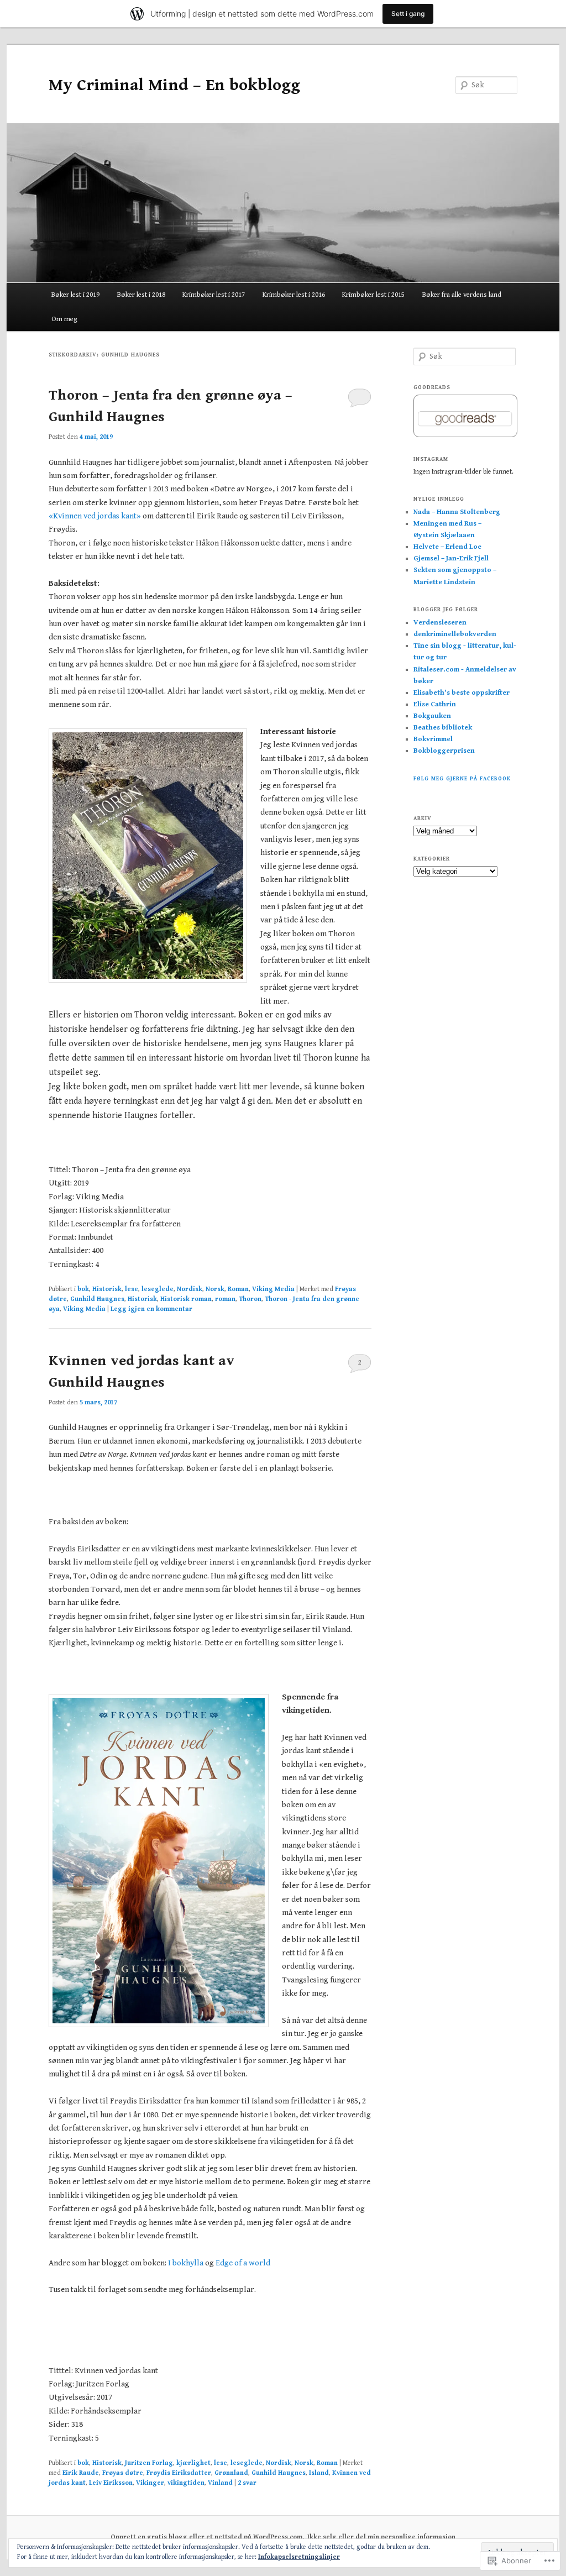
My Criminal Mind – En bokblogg (174, 85)
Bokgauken (432, 716)
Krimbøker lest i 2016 (294, 295)
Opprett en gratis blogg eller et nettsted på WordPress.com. (207, 2537)
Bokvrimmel (433, 739)
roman (225, 1299)
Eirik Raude (81, 2473)
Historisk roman (186, 1299)
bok (83, 1289)
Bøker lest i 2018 (141, 295)
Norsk (215, 1289)
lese (132, 1289)
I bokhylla (186, 2263)
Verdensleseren (440, 623)
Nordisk (190, 1289)
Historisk (107, 1289)
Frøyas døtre (123, 2473)
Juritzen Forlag (149, 2463)
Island (319, 2473)
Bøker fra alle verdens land (462, 295)
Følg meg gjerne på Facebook (462, 779)
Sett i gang (408, 14)
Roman (238, 1289)
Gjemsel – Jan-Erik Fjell (451, 558)
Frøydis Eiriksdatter (179, 2473)
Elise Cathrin (435, 704)
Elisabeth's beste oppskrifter (462, 693)
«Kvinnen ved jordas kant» (95, 516)
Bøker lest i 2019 (75, 295)
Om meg (64, 319)
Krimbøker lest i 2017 (214, 295)
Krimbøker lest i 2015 (373, 295)
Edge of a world (242, 2263)
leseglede (158, 1289)
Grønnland (231, 2473)
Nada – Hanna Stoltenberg (457, 512)
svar (247, 2483)
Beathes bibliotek (443, 728)
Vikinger (150, 2483)
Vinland (220, 2483)
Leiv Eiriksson (111, 2483)
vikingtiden (186, 2483)
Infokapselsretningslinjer (299, 2557)
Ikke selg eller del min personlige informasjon (381, 2537)
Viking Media (273, 1289)
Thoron (250, 1299)
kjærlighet (193, 2463)
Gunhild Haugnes (97, 1299)
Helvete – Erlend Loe (447, 547)
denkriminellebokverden (455, 634)
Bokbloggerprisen (444, 751)
